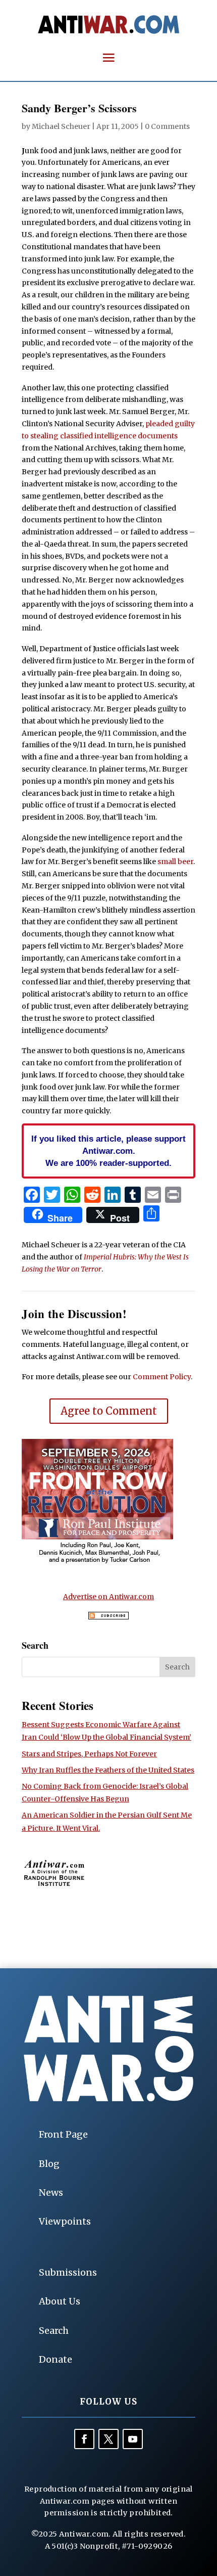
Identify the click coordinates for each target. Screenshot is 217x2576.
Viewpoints (65, 2221)
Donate (56, 2359)
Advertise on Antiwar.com (108, 1597)
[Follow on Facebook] (84, 2439)
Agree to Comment (109, 1411)
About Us (60, 2301)
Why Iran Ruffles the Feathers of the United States (108, 1770)
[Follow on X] (108, 2439)
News (51, 2193)
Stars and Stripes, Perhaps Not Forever (89, 1754)
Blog (49, 2164)
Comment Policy (162, 1377)
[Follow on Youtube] (133, 2439)
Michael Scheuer (61, 126)
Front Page (63, 2134)
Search (54, 2331)
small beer (175, 862)
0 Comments (167, 126)
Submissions (68, 2272)
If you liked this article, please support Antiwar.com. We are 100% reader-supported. (108, 1151)
